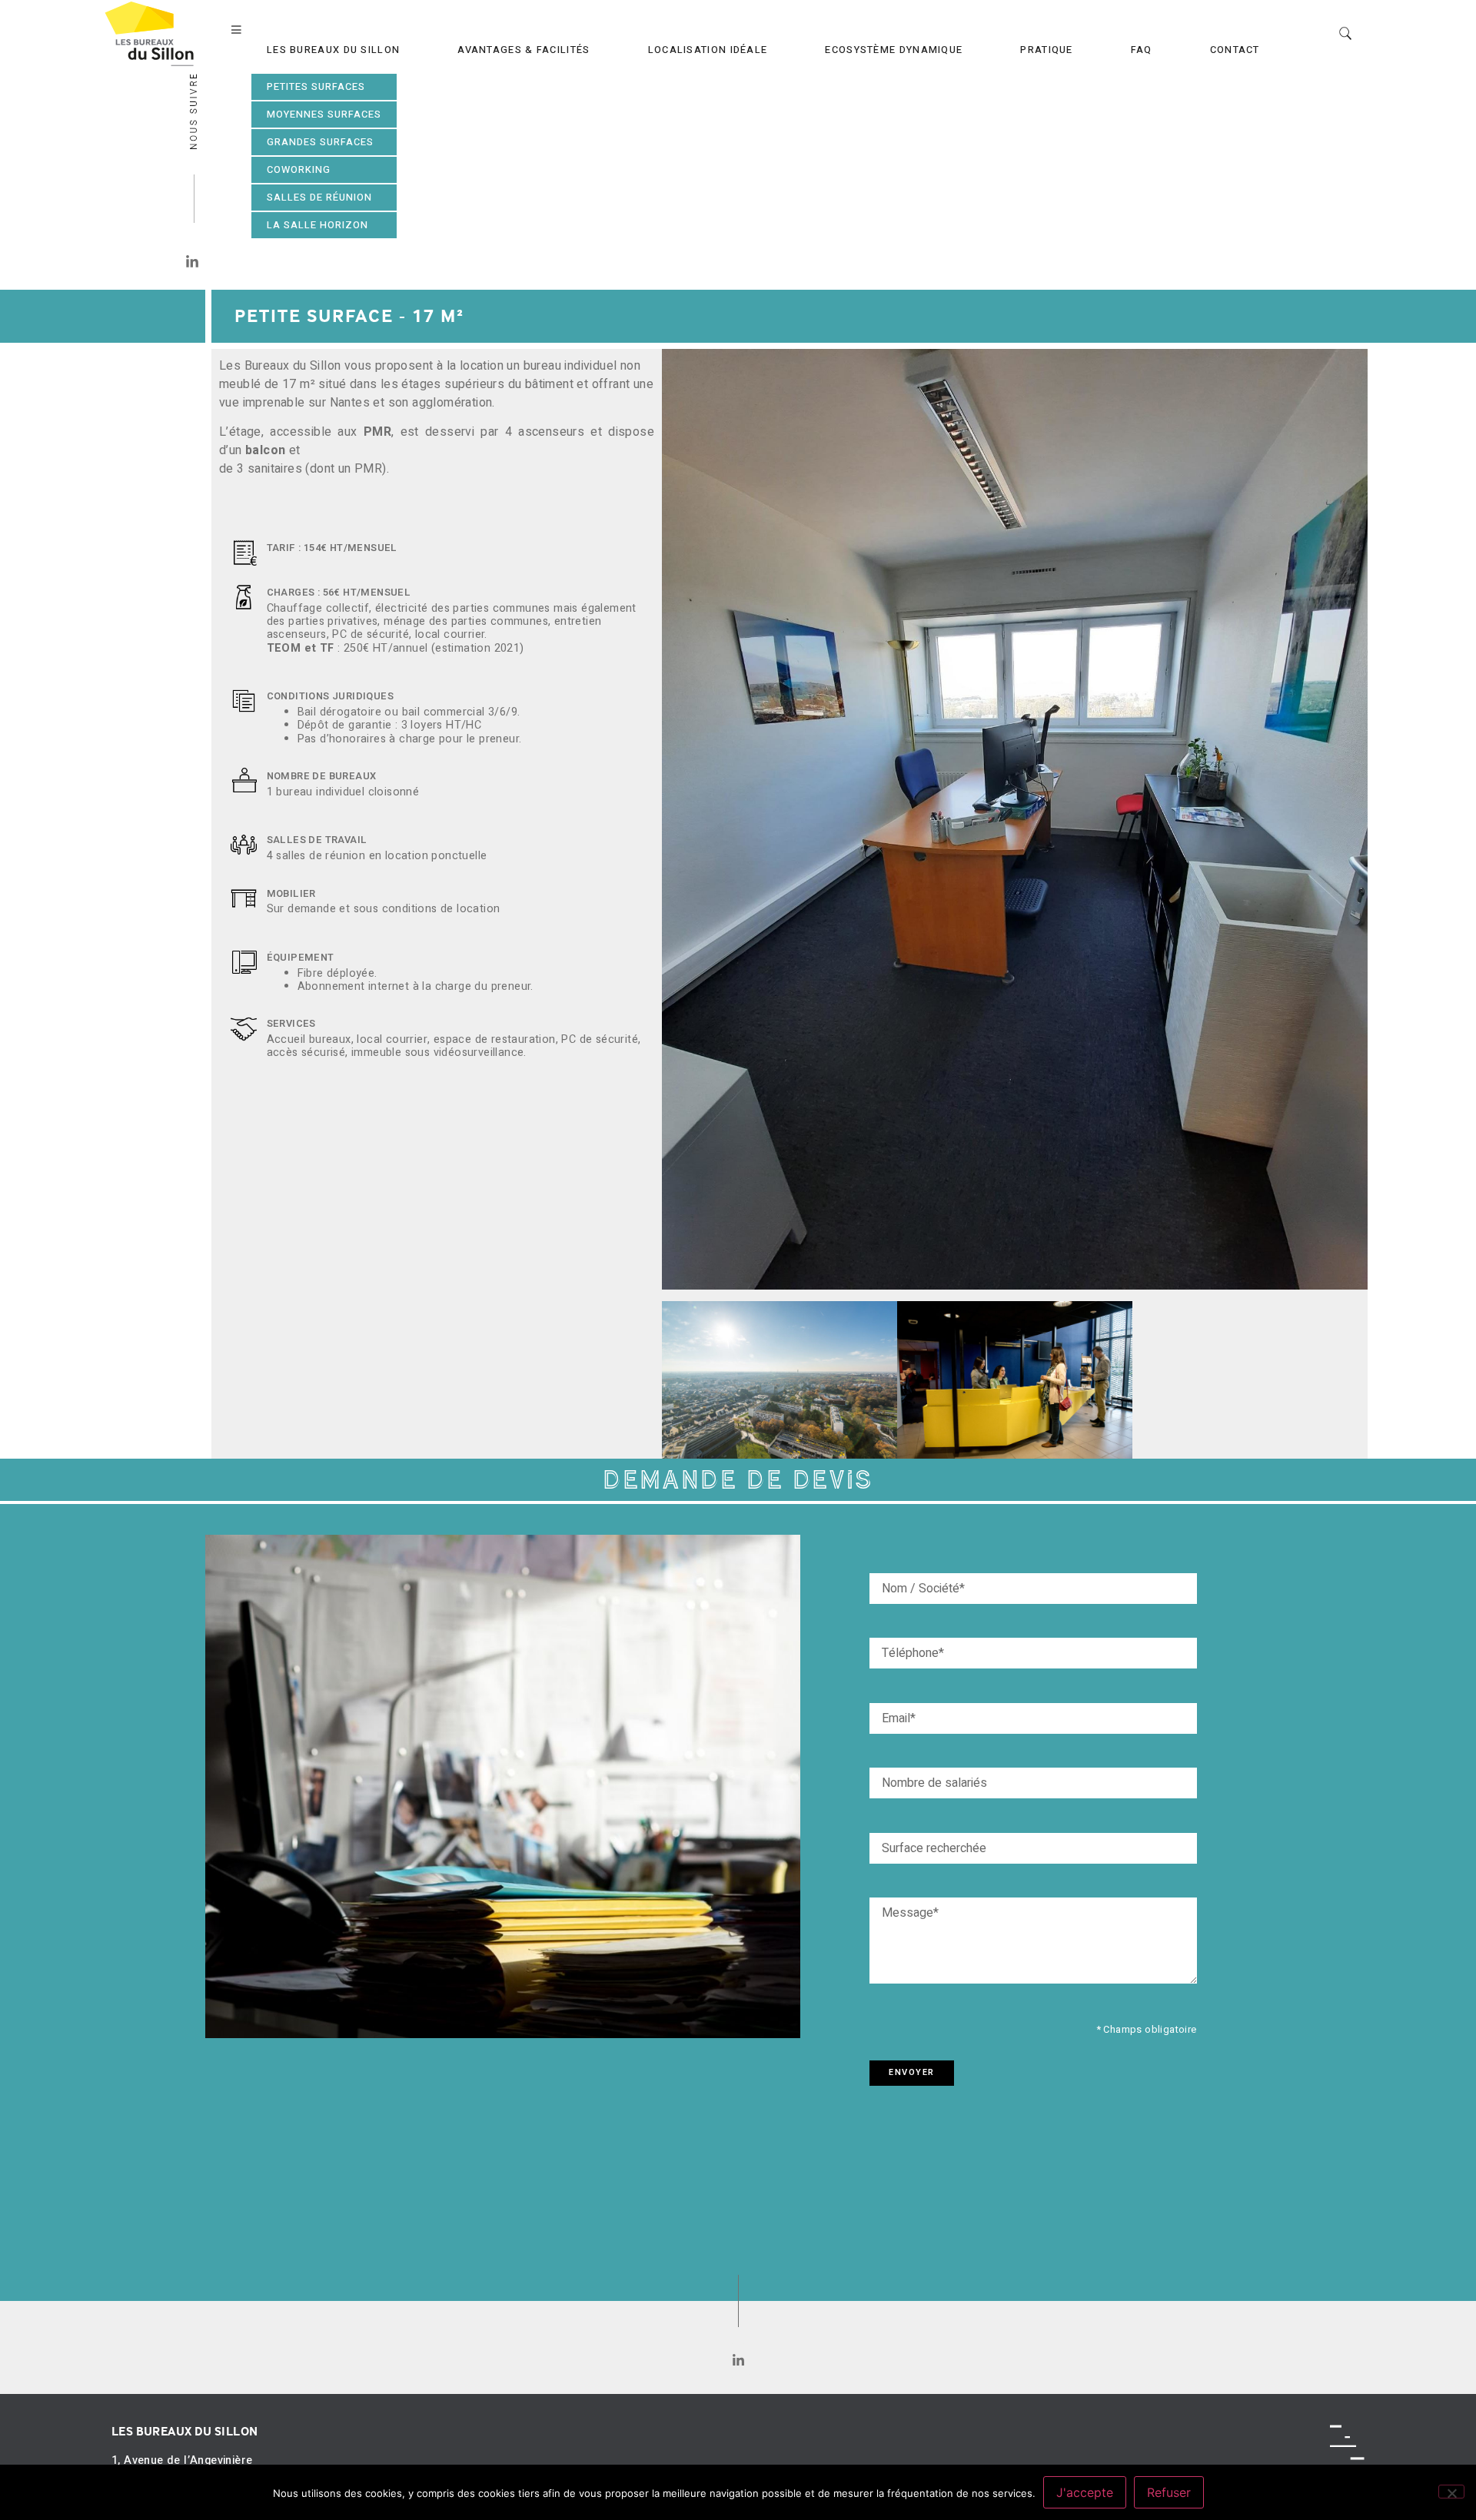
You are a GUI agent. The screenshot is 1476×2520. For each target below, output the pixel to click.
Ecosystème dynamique (894, 50)
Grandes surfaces (320, 142)
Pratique (1046, 50)
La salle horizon (317, 225)
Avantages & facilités (524, 50)
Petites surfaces (316, 87)
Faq (1142, 50)
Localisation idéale (708, 50)
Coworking (299, 170)
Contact (1235, 50)
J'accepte (1085, 2492)
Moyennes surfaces (324, 115)
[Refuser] (1451, 2492)
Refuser (1169, 2492)
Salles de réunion (319, 198)
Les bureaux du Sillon (333, 50)
